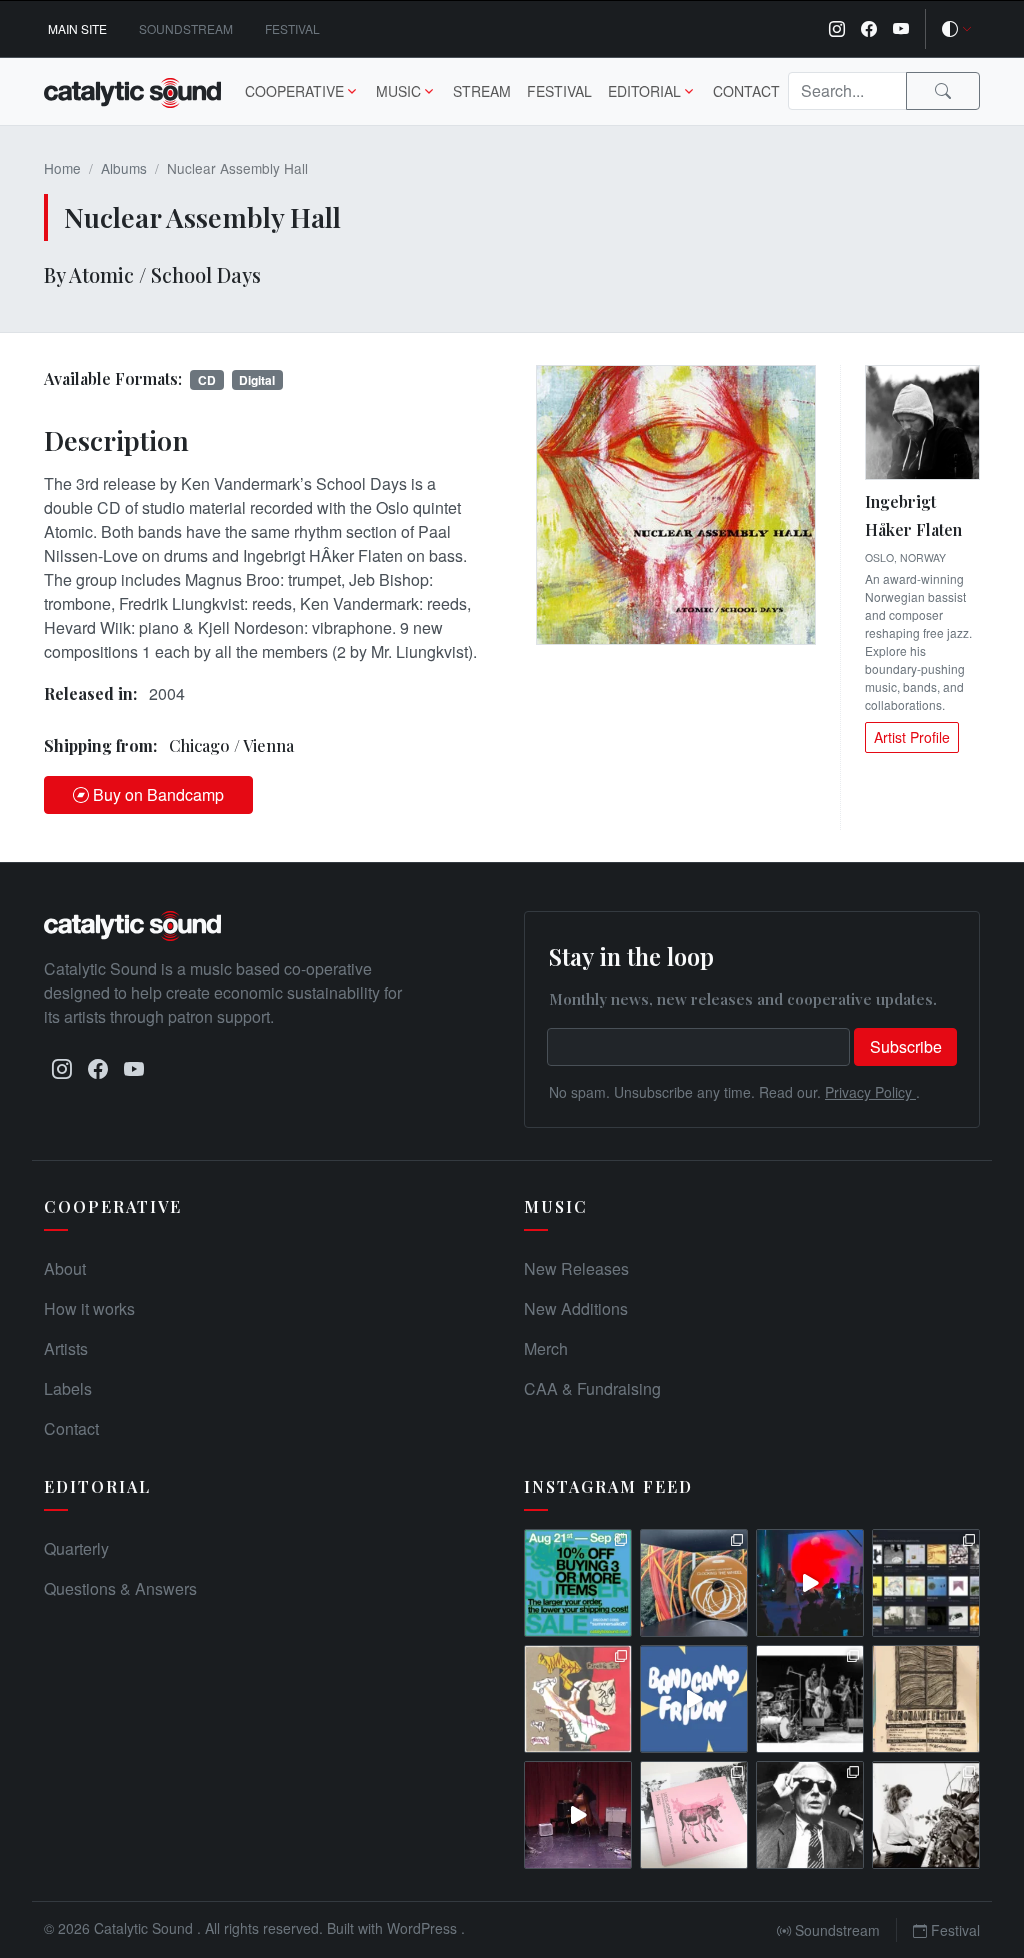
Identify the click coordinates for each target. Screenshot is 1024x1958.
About (65, 1268)
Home (62, 168)
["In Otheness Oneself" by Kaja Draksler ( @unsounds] (926, 1815)
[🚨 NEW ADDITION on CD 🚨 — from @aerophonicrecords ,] (694, 1583)
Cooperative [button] (294, 91)
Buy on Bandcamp (158, 794)
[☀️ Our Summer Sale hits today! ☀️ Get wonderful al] (578, 1583)
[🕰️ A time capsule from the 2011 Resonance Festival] (926, 1699)
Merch (546, 1348)
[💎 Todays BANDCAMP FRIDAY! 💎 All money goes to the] (694, 1699)
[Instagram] (837, 29)
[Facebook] (869, 29)
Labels (68, 1388)
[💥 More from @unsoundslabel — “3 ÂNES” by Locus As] (694, 1815)
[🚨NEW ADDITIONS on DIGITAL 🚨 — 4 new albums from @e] (578, 1699)
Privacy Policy (870, 1092)
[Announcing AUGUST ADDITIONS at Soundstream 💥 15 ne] (926, 1583)
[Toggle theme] (957, 29)
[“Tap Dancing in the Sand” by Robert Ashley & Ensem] (810, 1815)
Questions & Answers (120, 1588)
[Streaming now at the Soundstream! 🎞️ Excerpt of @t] (578, 1815)
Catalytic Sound (145, 1928)
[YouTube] (901, 29)
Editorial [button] (644, 91)
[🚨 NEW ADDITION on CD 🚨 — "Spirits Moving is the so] (810, 1699)
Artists (66, 1348)
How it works (89, 1308)
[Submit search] (943, 91)
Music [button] (398, 91)
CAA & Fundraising (592, 1388)
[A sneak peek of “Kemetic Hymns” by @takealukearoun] (810, 1583)
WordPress (424, 1928)
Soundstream (186, 28)
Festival (292, 28)
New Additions (576, 1308)
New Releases (576, 1268)
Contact (746, 91)
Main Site (77, 28)
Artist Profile (912, 737)
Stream (482, 91)
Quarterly (76, 1548)
